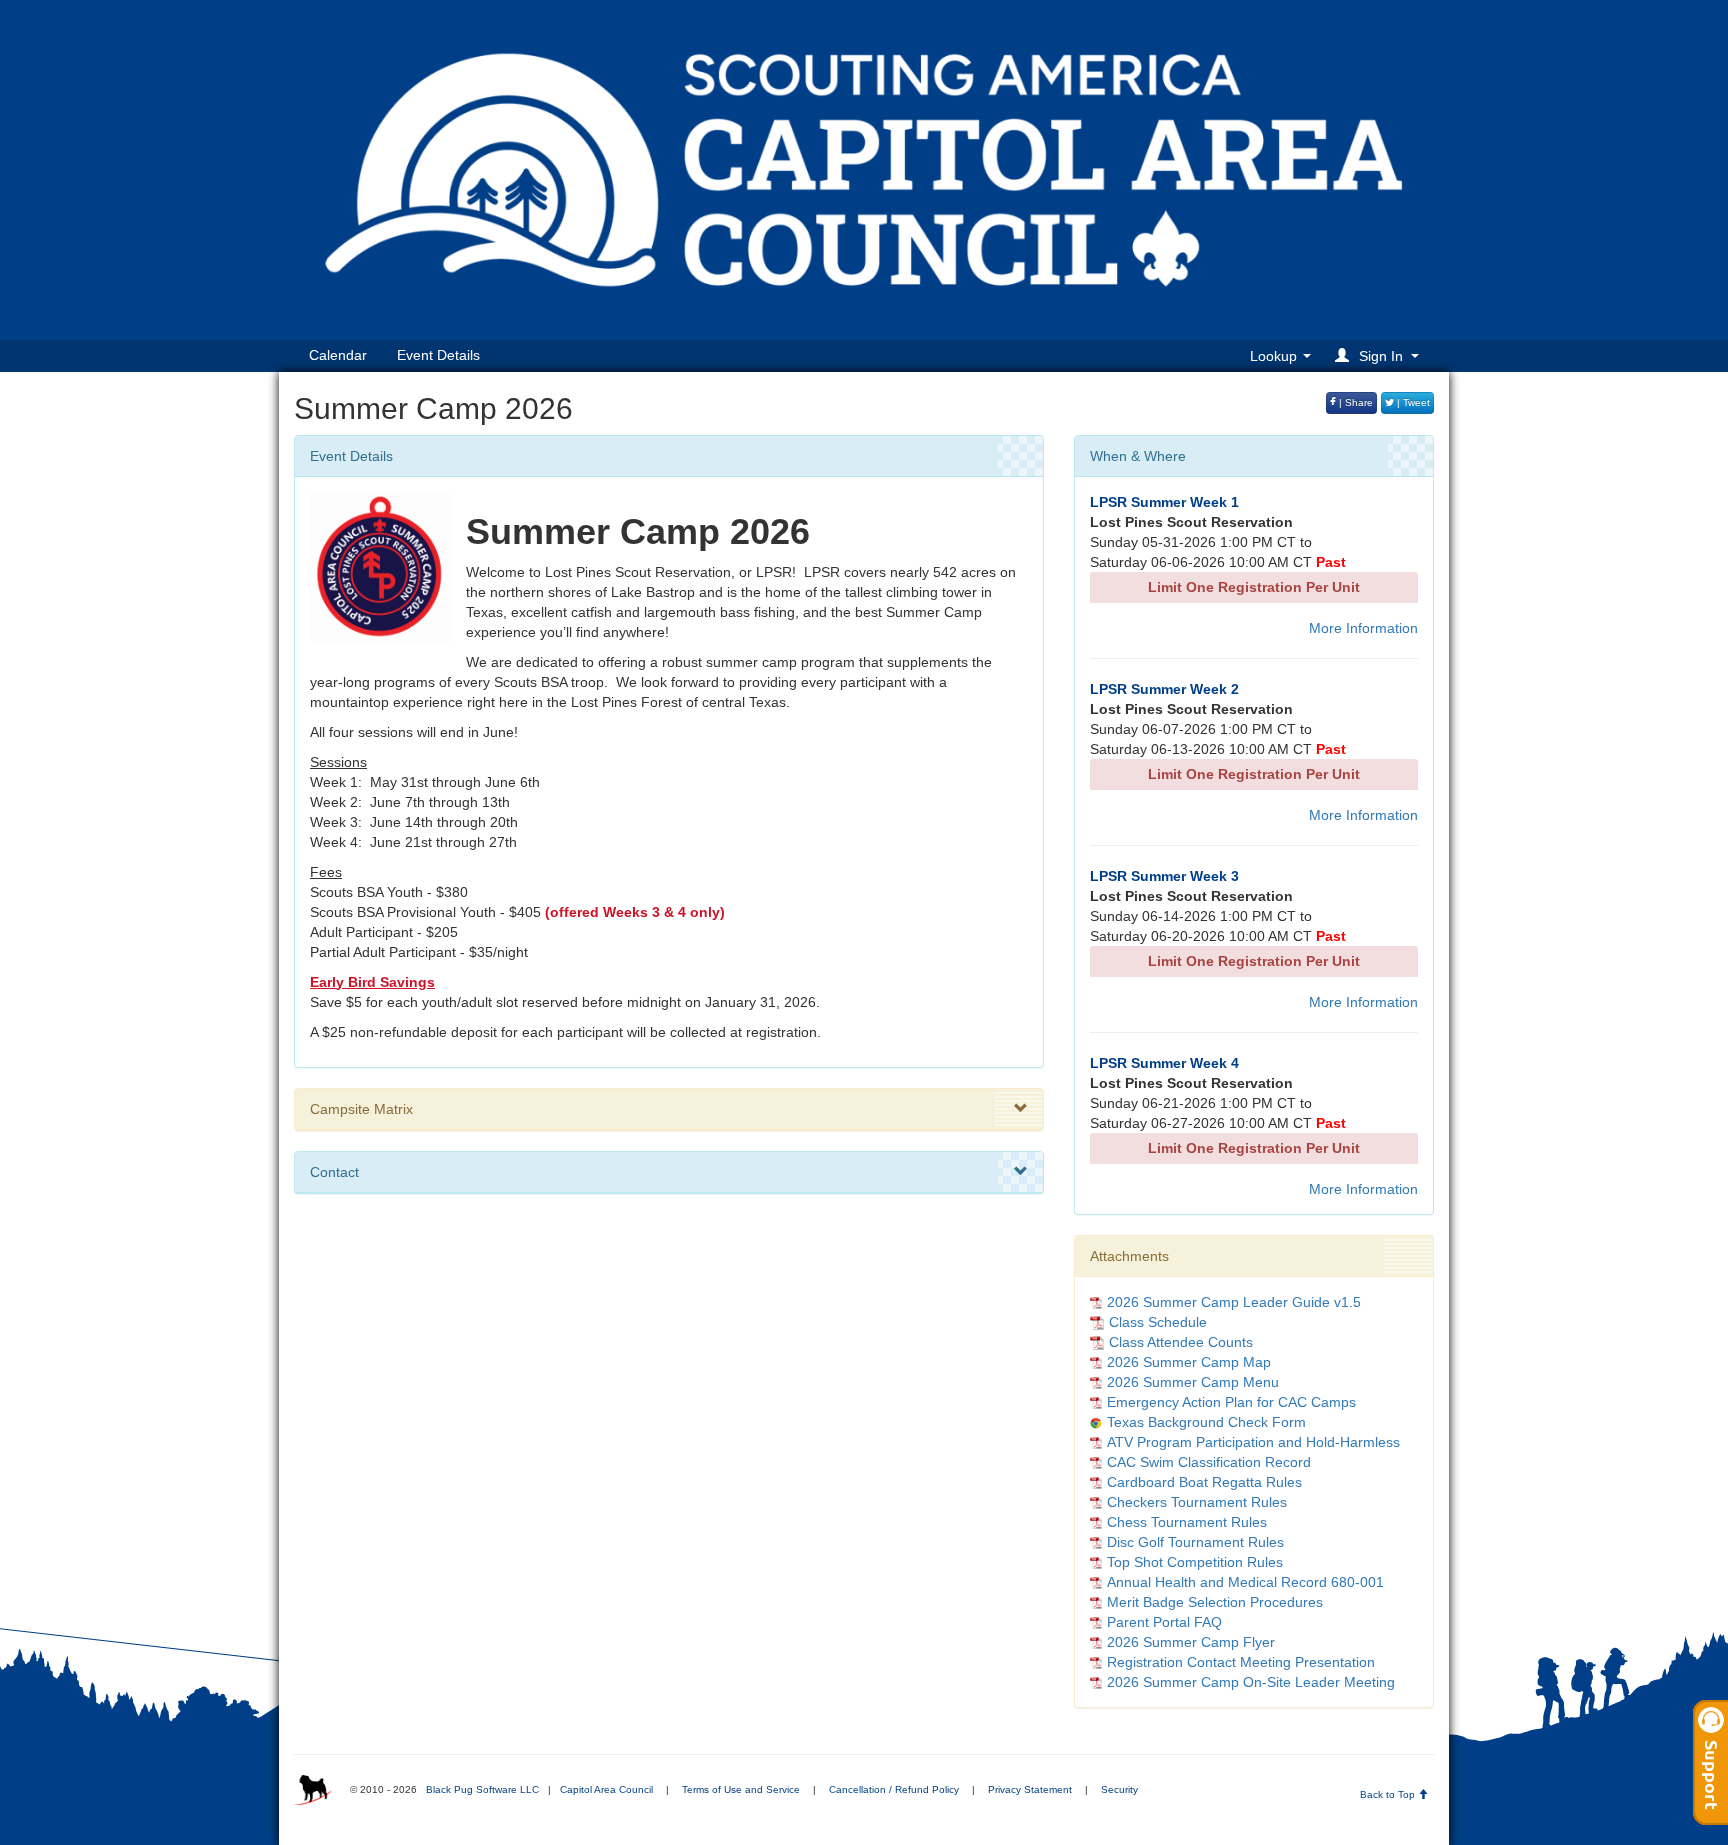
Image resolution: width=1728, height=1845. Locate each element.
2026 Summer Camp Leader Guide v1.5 (1234, 1302)
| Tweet (1412, 402)
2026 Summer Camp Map (1189, 1362)
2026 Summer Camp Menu (1193, 1382)
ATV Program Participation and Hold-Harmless (1253, 1442)
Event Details (438, 355)
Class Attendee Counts (1181, 1342)
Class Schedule (1158, 1322)
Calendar (338, 355)
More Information (1363, 628)
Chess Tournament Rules (1187, 1522)
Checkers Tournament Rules (1197, 1502)
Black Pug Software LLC (482, 1789)
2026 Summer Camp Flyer (1191, 1642)
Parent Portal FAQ (1164, 1622)
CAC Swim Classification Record (1209, 1462)
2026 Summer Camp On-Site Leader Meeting (1251, 1682)
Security (1119, 1789)
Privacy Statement (1030, 1789)
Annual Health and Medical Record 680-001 (1245, 1582)
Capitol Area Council (606, 1789)
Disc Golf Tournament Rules (1195, 1542)
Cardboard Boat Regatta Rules (1204, 1482)
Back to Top (1389, 1794)
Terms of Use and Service (741, 1789)
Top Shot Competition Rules (1195, 1562)
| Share (1354, 402)
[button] (1380, 355)
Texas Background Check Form (1206, 1422)
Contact (334, 1172)
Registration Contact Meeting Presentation (1241, 1662)
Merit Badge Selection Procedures (1215, 1602)
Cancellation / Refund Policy (894, 1789)
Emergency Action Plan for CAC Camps (1231, 1402)
